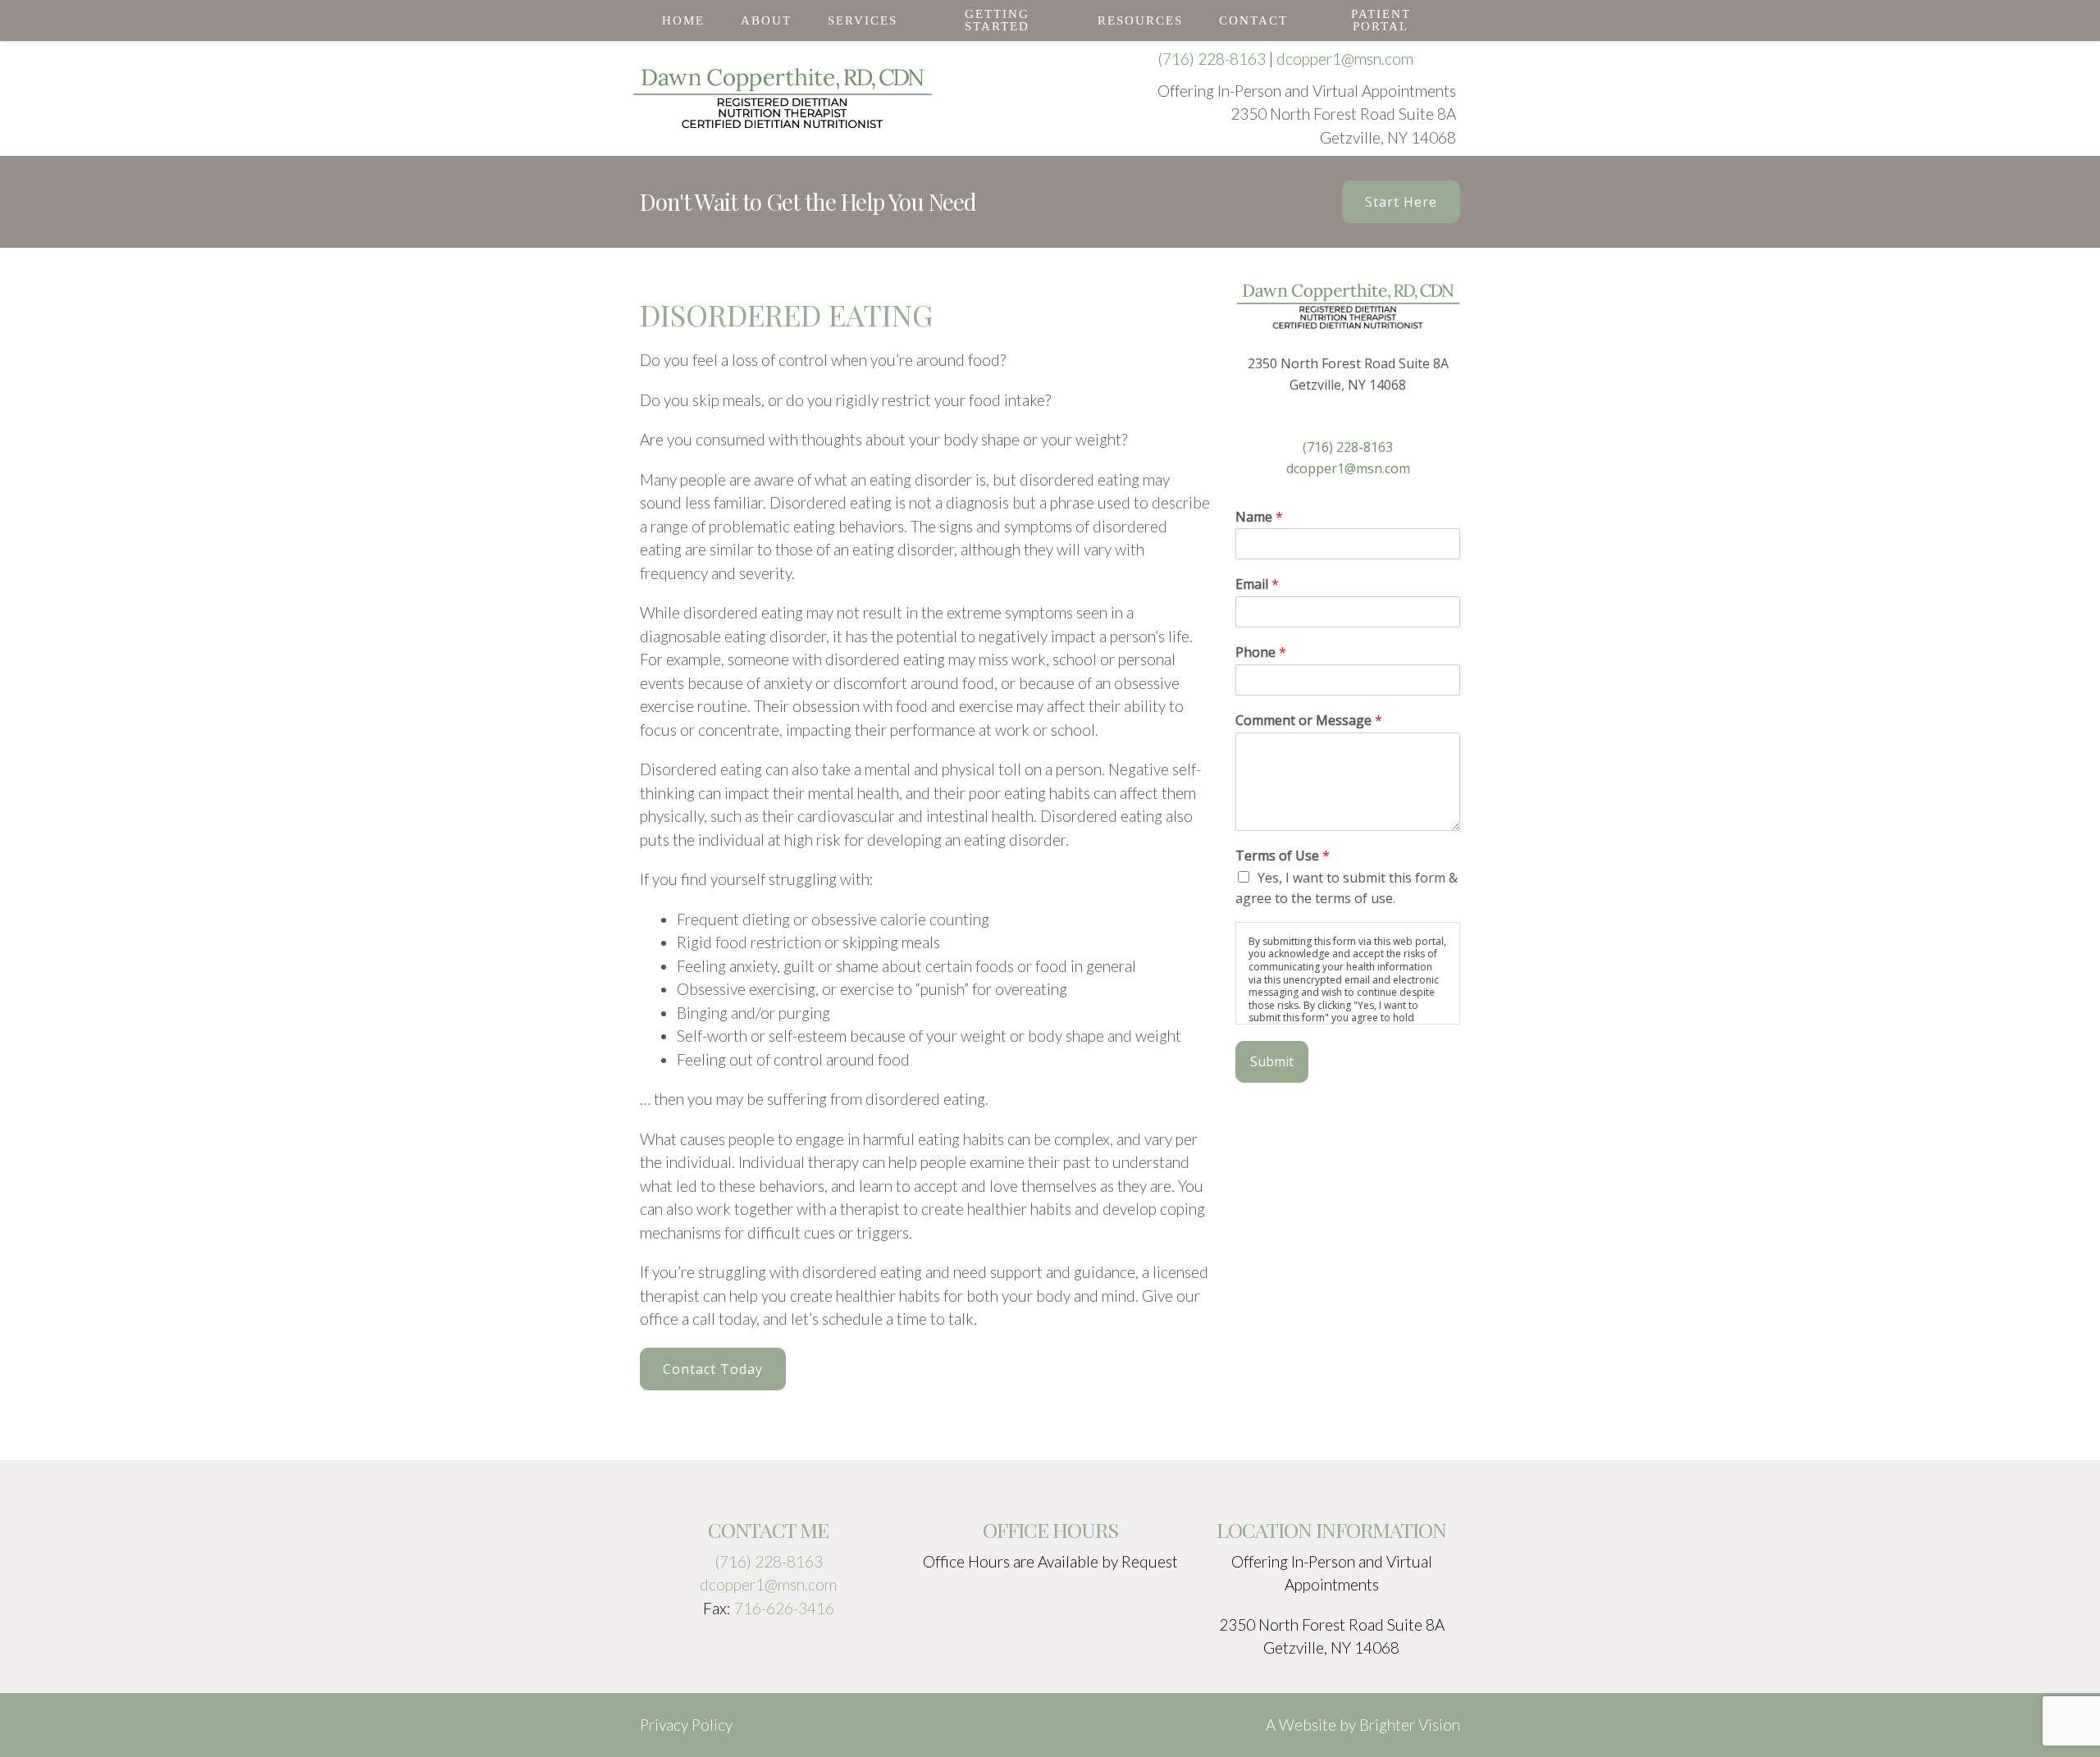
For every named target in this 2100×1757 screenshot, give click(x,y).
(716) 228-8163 (1212, 59)
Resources (1140, 21)
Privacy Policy (686, 1725)
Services (863, 21)
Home (683, 21)
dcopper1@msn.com (1345, 59)
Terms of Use (1283, 856)
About (766, 21)
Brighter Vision (1410, 1725)
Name (1259, 517)
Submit (1272, 1061)
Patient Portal (1381, 20)
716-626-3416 (784, 1608)
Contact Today (713, 1369)
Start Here (1401, 202)
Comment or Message (1309, 721)
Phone (1261, 653)
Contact (1253, 21)
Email (1257, 584)
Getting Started (997, 20)
